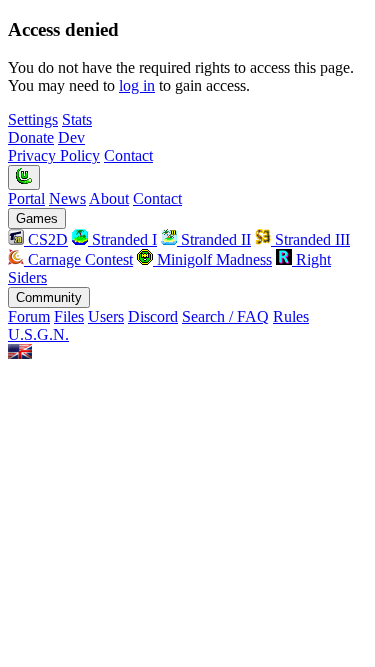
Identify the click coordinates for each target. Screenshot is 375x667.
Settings (33, 119)
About (109, 198)
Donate (31, 137)
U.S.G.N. (38, 334)
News (67, 198)
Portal (26, 198)
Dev (71, 137)
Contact (128, 155)
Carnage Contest (78, 259)
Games (37, 218)
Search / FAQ (225, 316)
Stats (77, 119)
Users (106, 316)
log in (137, 85)
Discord (153, 316)
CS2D (46, 239)
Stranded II (214, 239)
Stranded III (310, 239)
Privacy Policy (54, 155)
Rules (291, 316)
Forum (29, 316)
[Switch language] (20, 353)
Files (69, 316)
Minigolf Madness (212, 259)
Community (49, 297)
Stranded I (122, 239)
